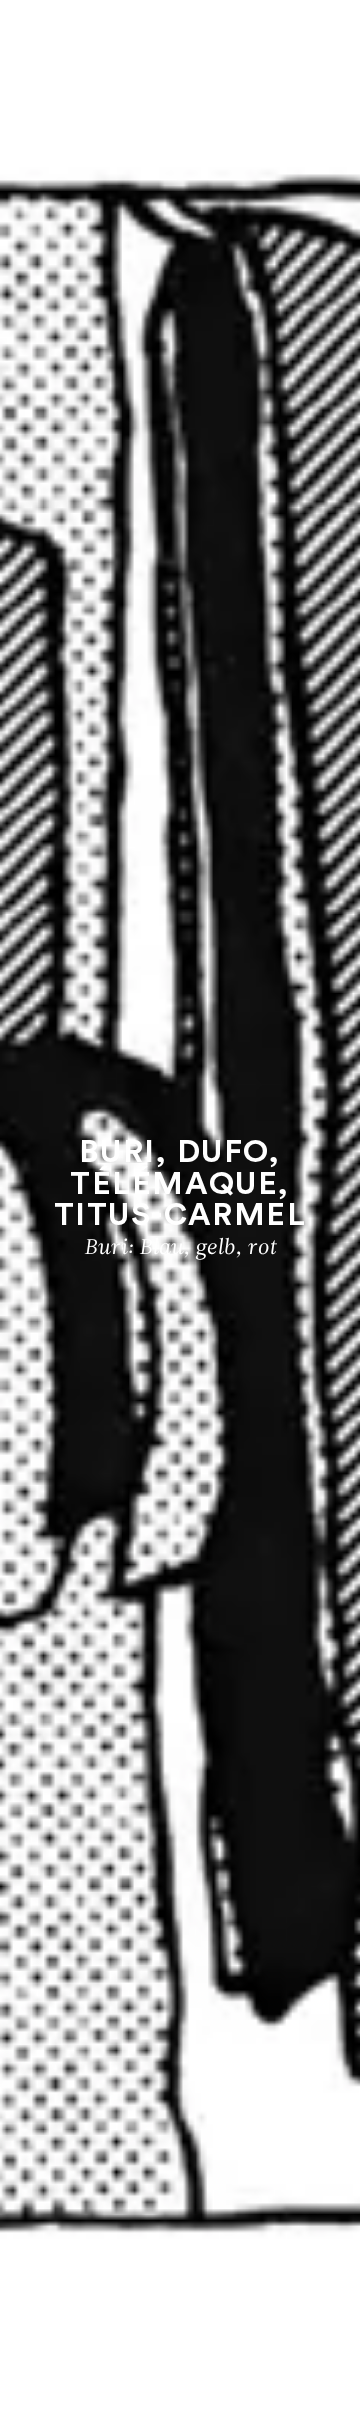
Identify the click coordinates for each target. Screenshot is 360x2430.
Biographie (180, 2340)
